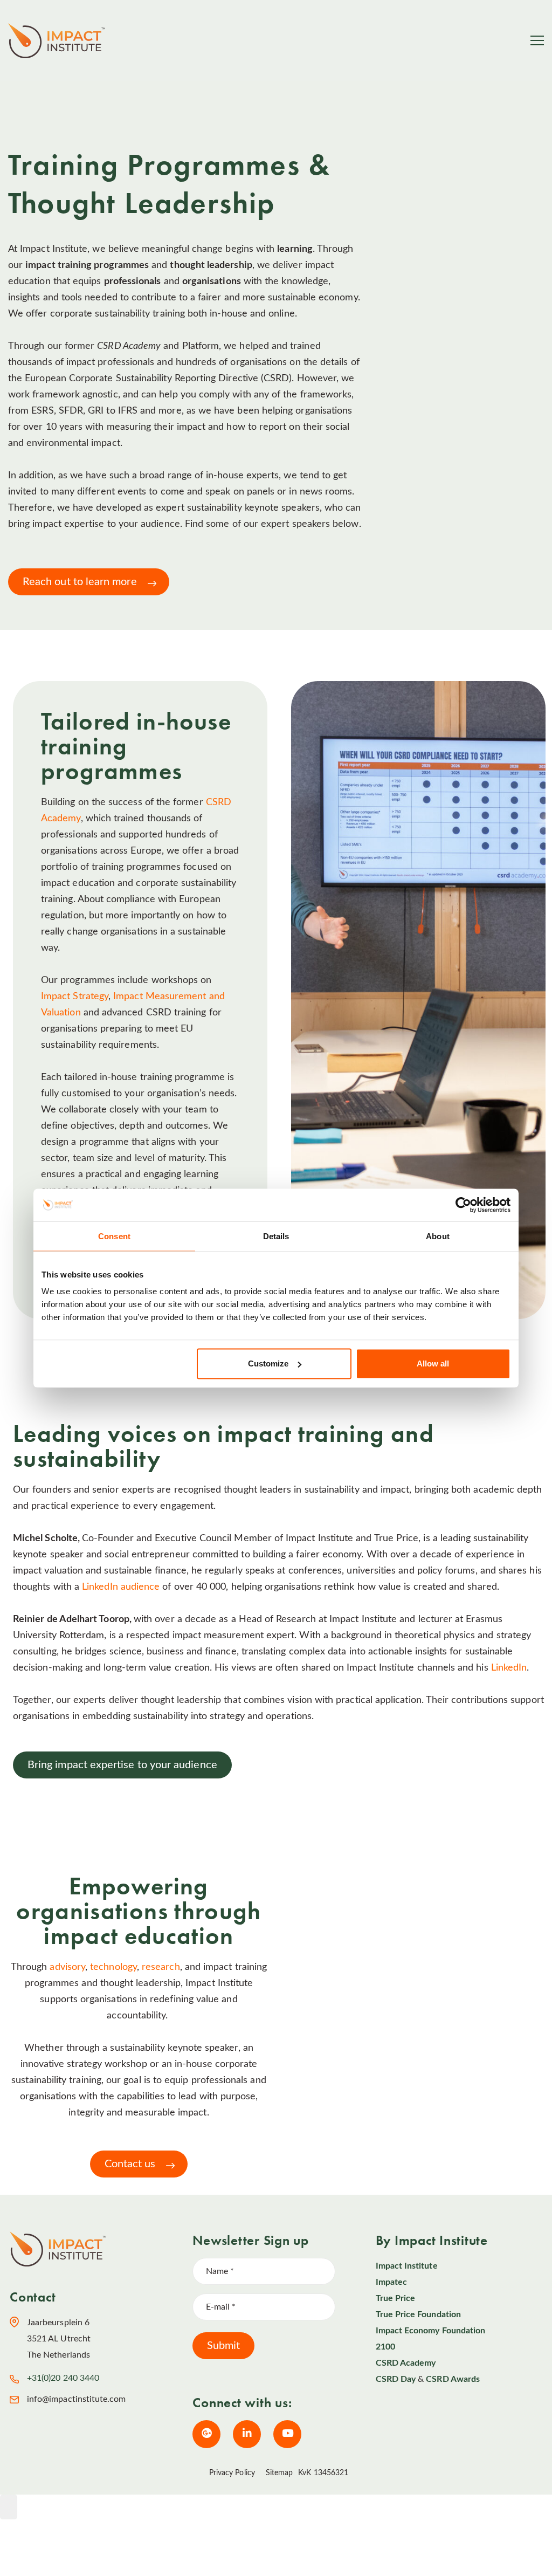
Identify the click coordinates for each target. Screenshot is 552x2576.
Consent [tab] (114, 1236)
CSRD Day (396, 2379)
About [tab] (438, 1236)
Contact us (130, 2164)
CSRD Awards (453, 2379)
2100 (385, 2347)
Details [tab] (276, 1236)
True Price (396, 2298)
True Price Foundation (418, 2314)
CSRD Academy (406, 2363)
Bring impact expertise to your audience (122, 1765)
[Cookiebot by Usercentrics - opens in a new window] (463, 1205)
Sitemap (280, 2473)
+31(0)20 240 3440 (63, 2378)
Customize (268, 1363)
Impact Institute (407, 2266)
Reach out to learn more (80, 582)
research (161, 1967)
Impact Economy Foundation (431, 2331)
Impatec (391, 2282)
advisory (67, 1967)
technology (113, 1967)
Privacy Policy (232, 2473)
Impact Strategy (75, 997)
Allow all (433, 1363)
